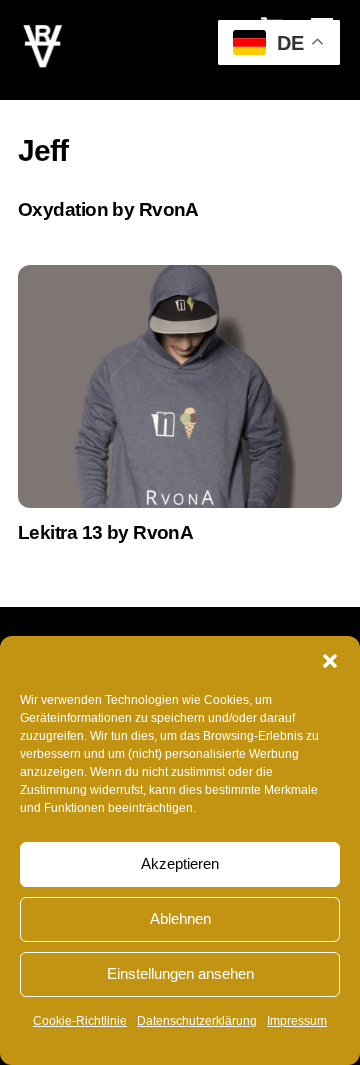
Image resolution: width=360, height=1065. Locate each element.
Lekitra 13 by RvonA (105, 532)
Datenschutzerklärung (197, 1021)
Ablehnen (180, 918)
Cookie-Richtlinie (80, 1021)
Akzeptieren (180, 863)
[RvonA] (43, 62)
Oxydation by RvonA (108, 209)
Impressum (297, 1021)
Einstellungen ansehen (180, 973)
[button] (330, 661)
